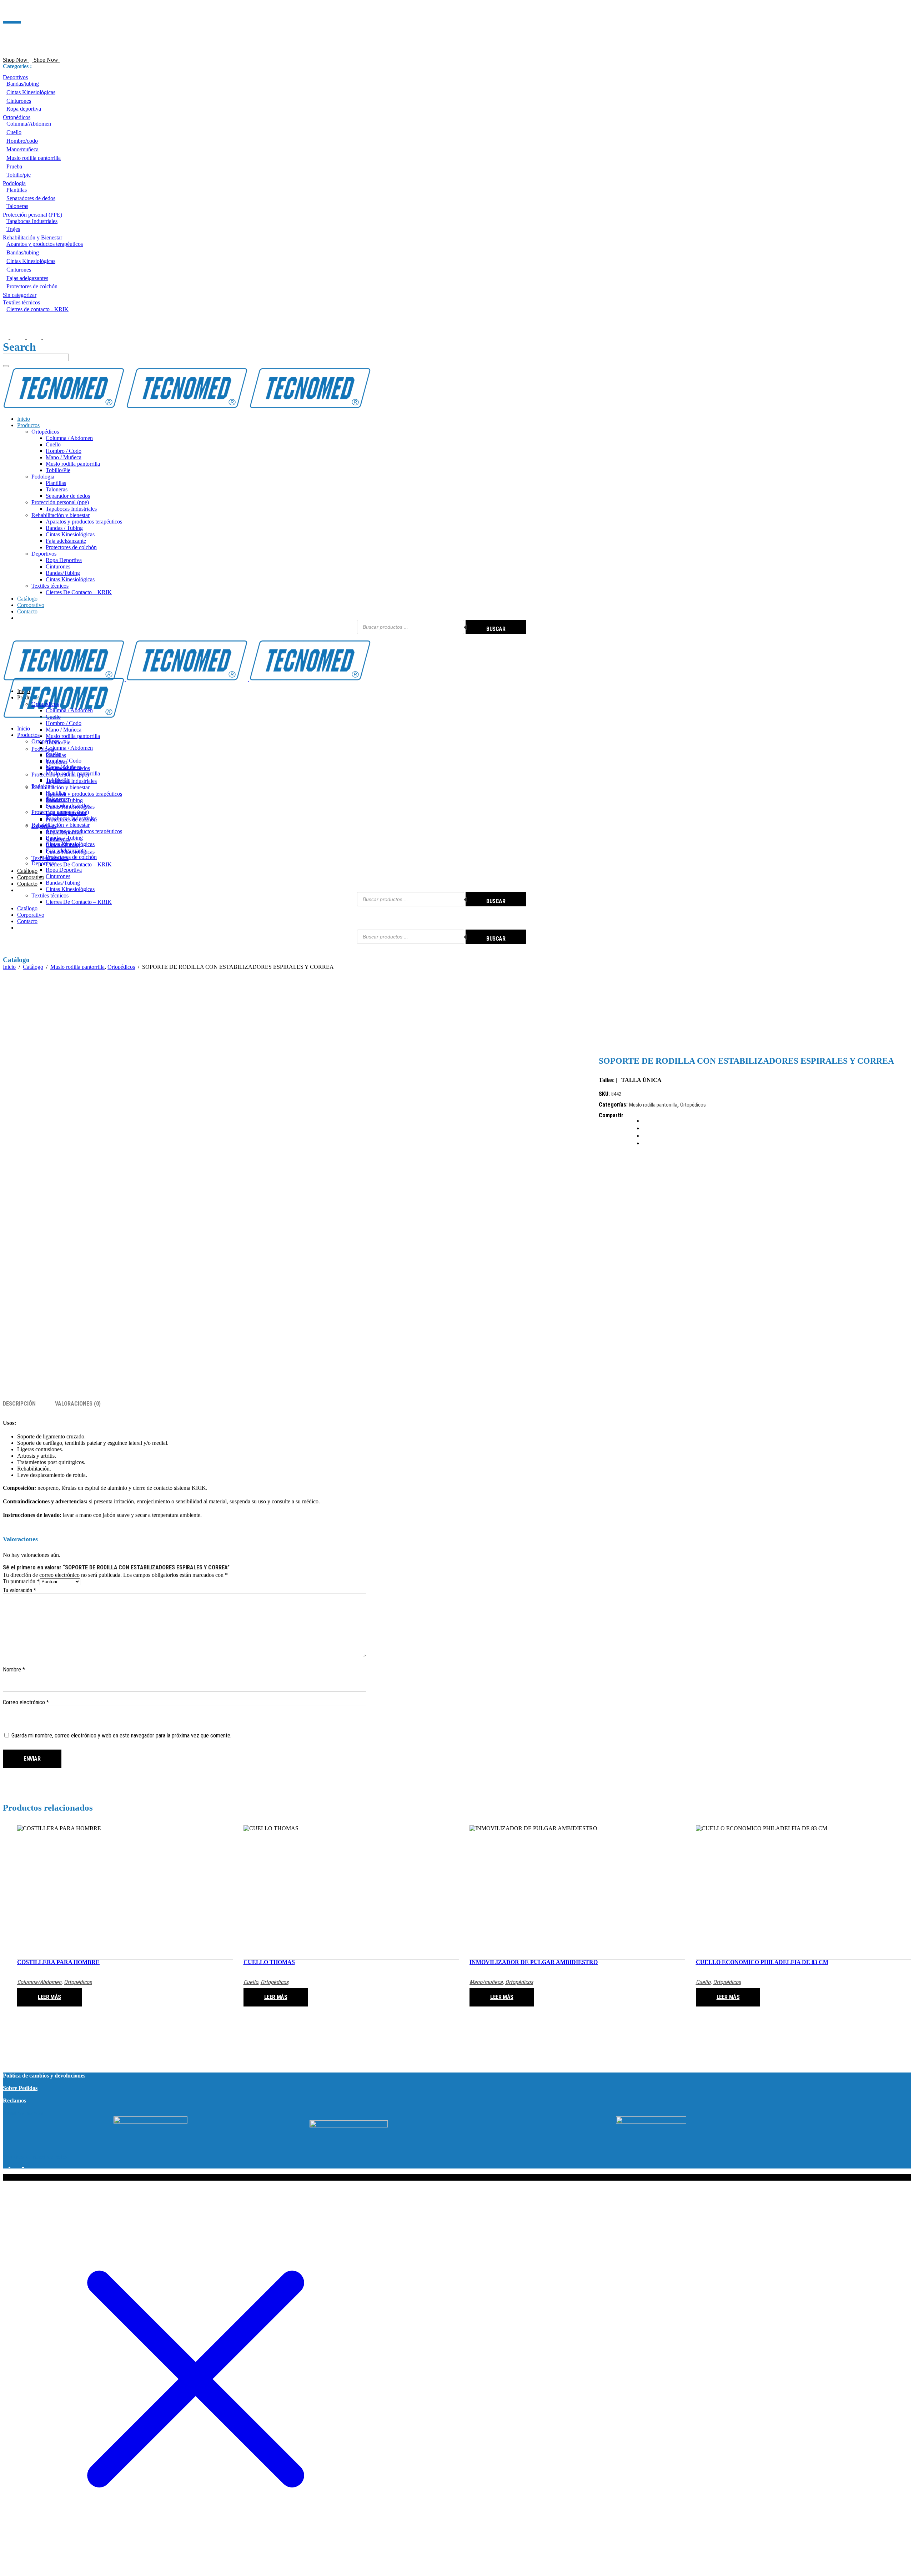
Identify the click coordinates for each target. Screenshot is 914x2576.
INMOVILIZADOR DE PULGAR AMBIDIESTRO (534, 1962)
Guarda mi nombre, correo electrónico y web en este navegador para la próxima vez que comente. (121, 1735)
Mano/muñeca (22, 149)
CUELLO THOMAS (269, 1962)
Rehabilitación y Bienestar (32, 237)
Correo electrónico (26, 1702)
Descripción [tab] (19, 1404)
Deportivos (15, 77)
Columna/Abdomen (29, 124)
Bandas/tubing (23, 84)
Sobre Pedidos (20, 2088)
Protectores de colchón (32, 286)
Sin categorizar (20, 295)
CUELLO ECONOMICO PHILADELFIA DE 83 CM (762, 1962)
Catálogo (33, 967)
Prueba (14, 166)
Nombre (14, 1669)
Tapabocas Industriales (32, 221)
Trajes (13, 229)
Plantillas (17, 190)
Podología (14, 183)
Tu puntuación (21, 1581)
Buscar (496, 629)
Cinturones (19, 101)
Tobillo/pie (19, 175)
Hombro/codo (22, 141)
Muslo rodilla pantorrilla (34, 158)
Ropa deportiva (24, 109)
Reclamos (14, 2101)
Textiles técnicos (21, 302)
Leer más (49, 1997)
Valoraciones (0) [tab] (78, 1404)
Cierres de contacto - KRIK (37, 309)
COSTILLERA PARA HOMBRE (58, 1962)
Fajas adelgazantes (27, 278)
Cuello (14, 132)
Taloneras (17, 206)
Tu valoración (19, 1590)
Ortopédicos (17, 117)
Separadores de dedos (31, 198)
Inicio (9, 967)
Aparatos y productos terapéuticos (45, 244)
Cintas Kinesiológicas (31, 92)
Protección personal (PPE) (32, 215)
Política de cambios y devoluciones (44, 2076)
